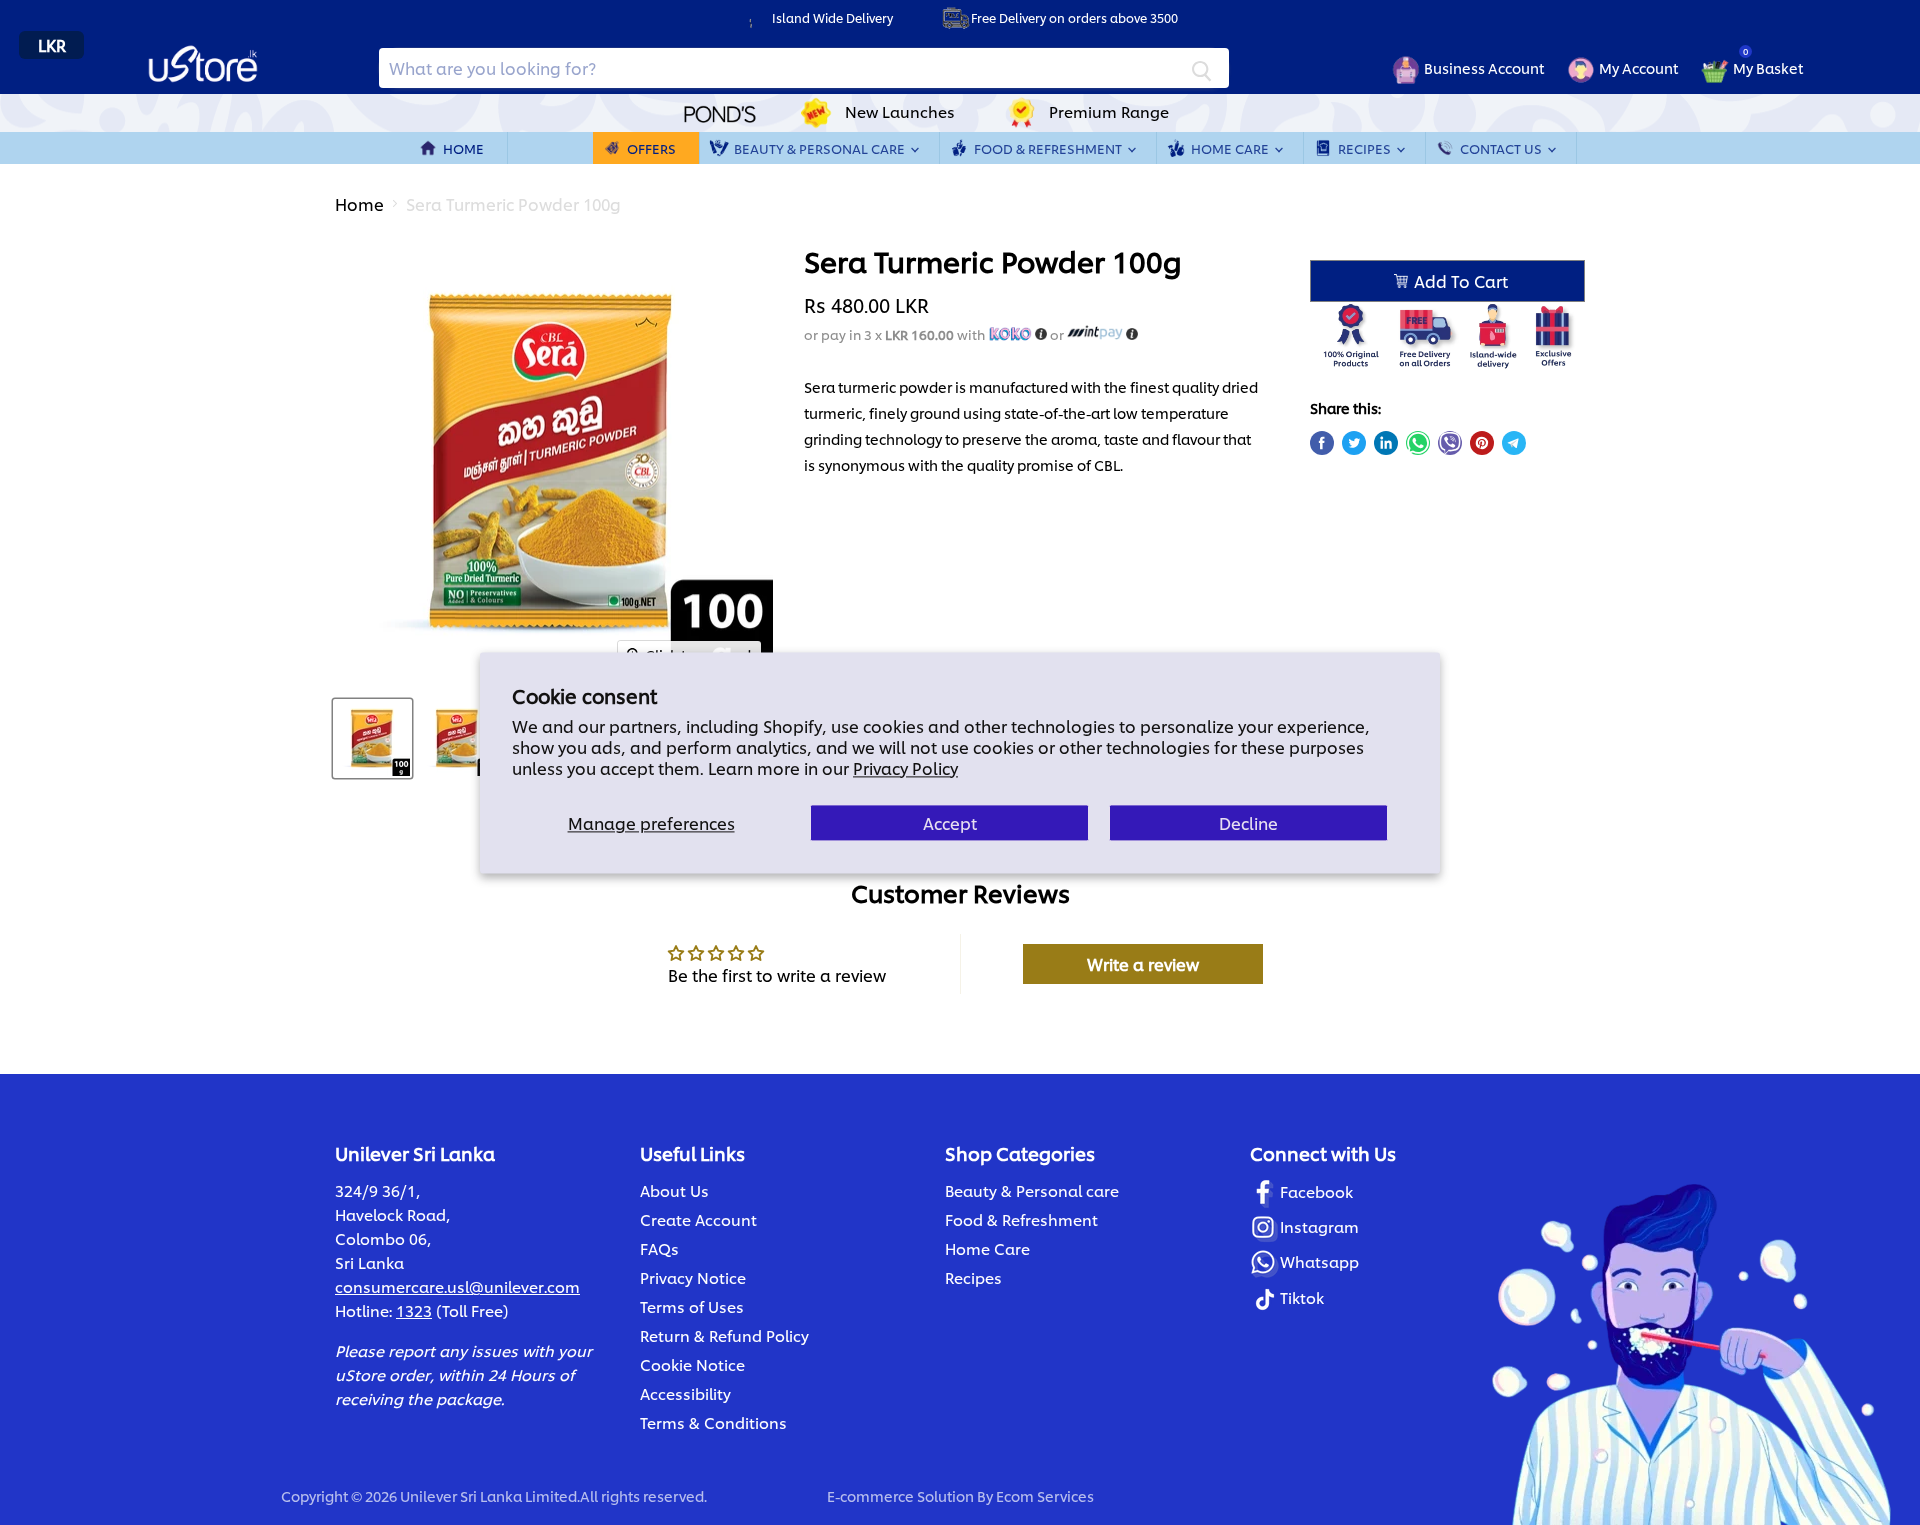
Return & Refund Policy (724, 1335)
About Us (674, 1190)
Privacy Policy (905, 767)
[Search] (1202, 68)
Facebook (1316, 1191)
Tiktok (1302, 1297)
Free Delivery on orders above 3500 (1074, 17)
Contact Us (1502, 148)
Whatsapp (1319, 1261)
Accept (950, 822)
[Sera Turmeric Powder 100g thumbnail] (372, 738)
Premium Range (1109, 111)
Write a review (1143, 963)
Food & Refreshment (1049, 148)
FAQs (659, 1248)
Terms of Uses (692, 1306)
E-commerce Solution (900, 1495)
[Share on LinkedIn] (1386, 443)
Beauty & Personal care (1032, 1190)
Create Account (698, 1219)
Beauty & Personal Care (821, 148)
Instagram (1319, 1226)
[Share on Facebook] (1322, 443)
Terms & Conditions (713, 1422)
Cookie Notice (692, 1364)
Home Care (1231, 148)
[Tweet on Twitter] (1354, 443)
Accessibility (685, 1393)
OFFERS (651, 148)
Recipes (1366, 148)
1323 (414, 1310)
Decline (1248, 822)
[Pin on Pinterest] (1482, 443)
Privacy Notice (693, 1277)
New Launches (900, 111)
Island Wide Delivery (832, 17)
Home (463, 148)
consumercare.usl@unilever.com (457, 1286)
